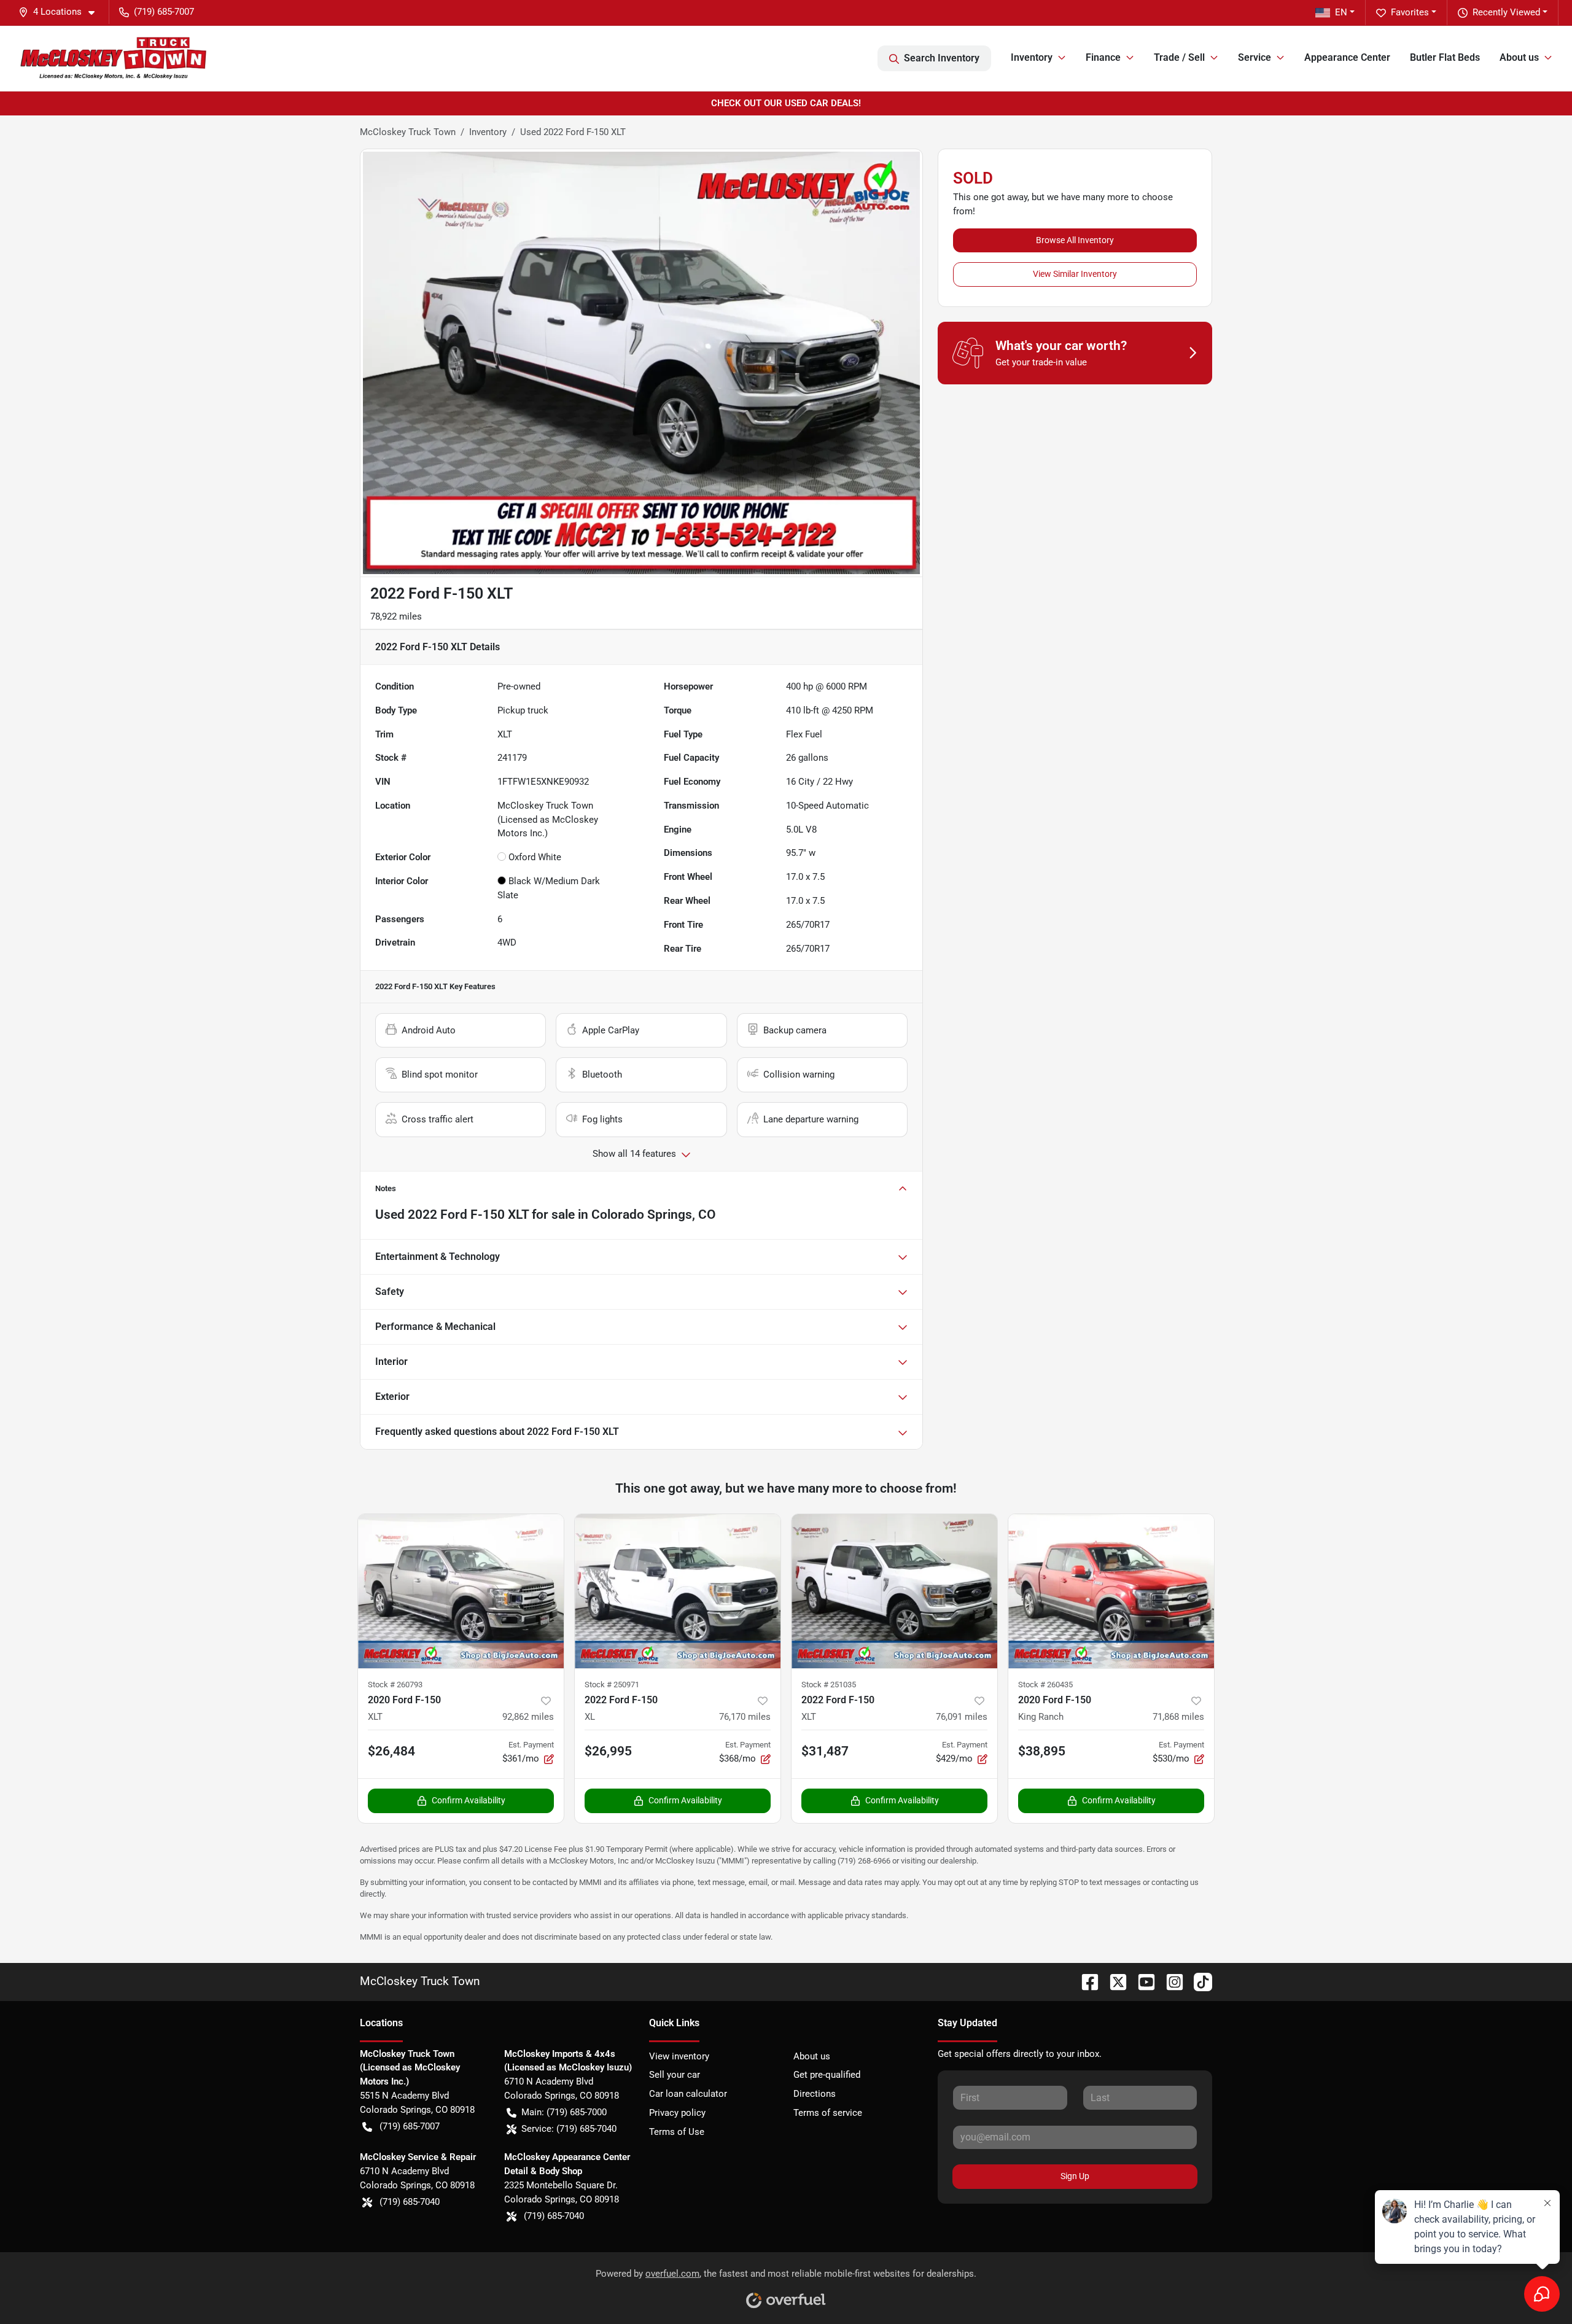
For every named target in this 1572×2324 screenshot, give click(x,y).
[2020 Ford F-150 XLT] (461, 1591)
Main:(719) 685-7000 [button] (564, 2112)
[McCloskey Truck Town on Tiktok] (1198, 1981)
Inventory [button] (1032, 57)
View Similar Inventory (1075, 274)
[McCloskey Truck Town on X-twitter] (1113, 1981)
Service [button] (1255, 57)
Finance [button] (1103, 57)
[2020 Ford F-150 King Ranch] (1111, 1591)
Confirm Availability (469, 1800)
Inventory (488, 132)
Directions (815, 2094)
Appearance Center (1347, 57)
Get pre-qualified (827, 2075)
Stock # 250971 (612, 1685)
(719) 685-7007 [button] (164, 12)
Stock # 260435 (1045, 1685)
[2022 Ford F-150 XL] (678, 1591)
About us (812, 2056)
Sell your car (675, 2075)
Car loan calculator (688, 2094)
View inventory (679, 2056)
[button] (61, 12)
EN (1341, 12)
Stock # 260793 (395, 1685)
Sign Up (1075, 2176)
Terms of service (828, 2113)
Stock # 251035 (829, 1685)
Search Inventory (942, 58)
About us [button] (1519, 57)
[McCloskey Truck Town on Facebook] (1085, 1981)
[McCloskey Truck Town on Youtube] (1142, 1981)
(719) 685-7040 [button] (410, 2202)
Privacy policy (677, 2113)
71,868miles (1178, 1717)
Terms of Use (677, 2132)
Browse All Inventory (1075, 240)
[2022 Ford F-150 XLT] (894, 1591)
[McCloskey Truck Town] (114, 58)
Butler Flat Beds (1445, 57)
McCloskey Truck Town (408, 132)
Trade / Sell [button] (1179, 57)
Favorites (1410, 12)
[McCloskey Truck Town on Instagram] (1170, 1981)
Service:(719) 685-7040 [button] (569, 2129)
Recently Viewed (1506, 12)
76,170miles (745, 1717)
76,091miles (962, 1717)
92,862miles (528, 1717)
